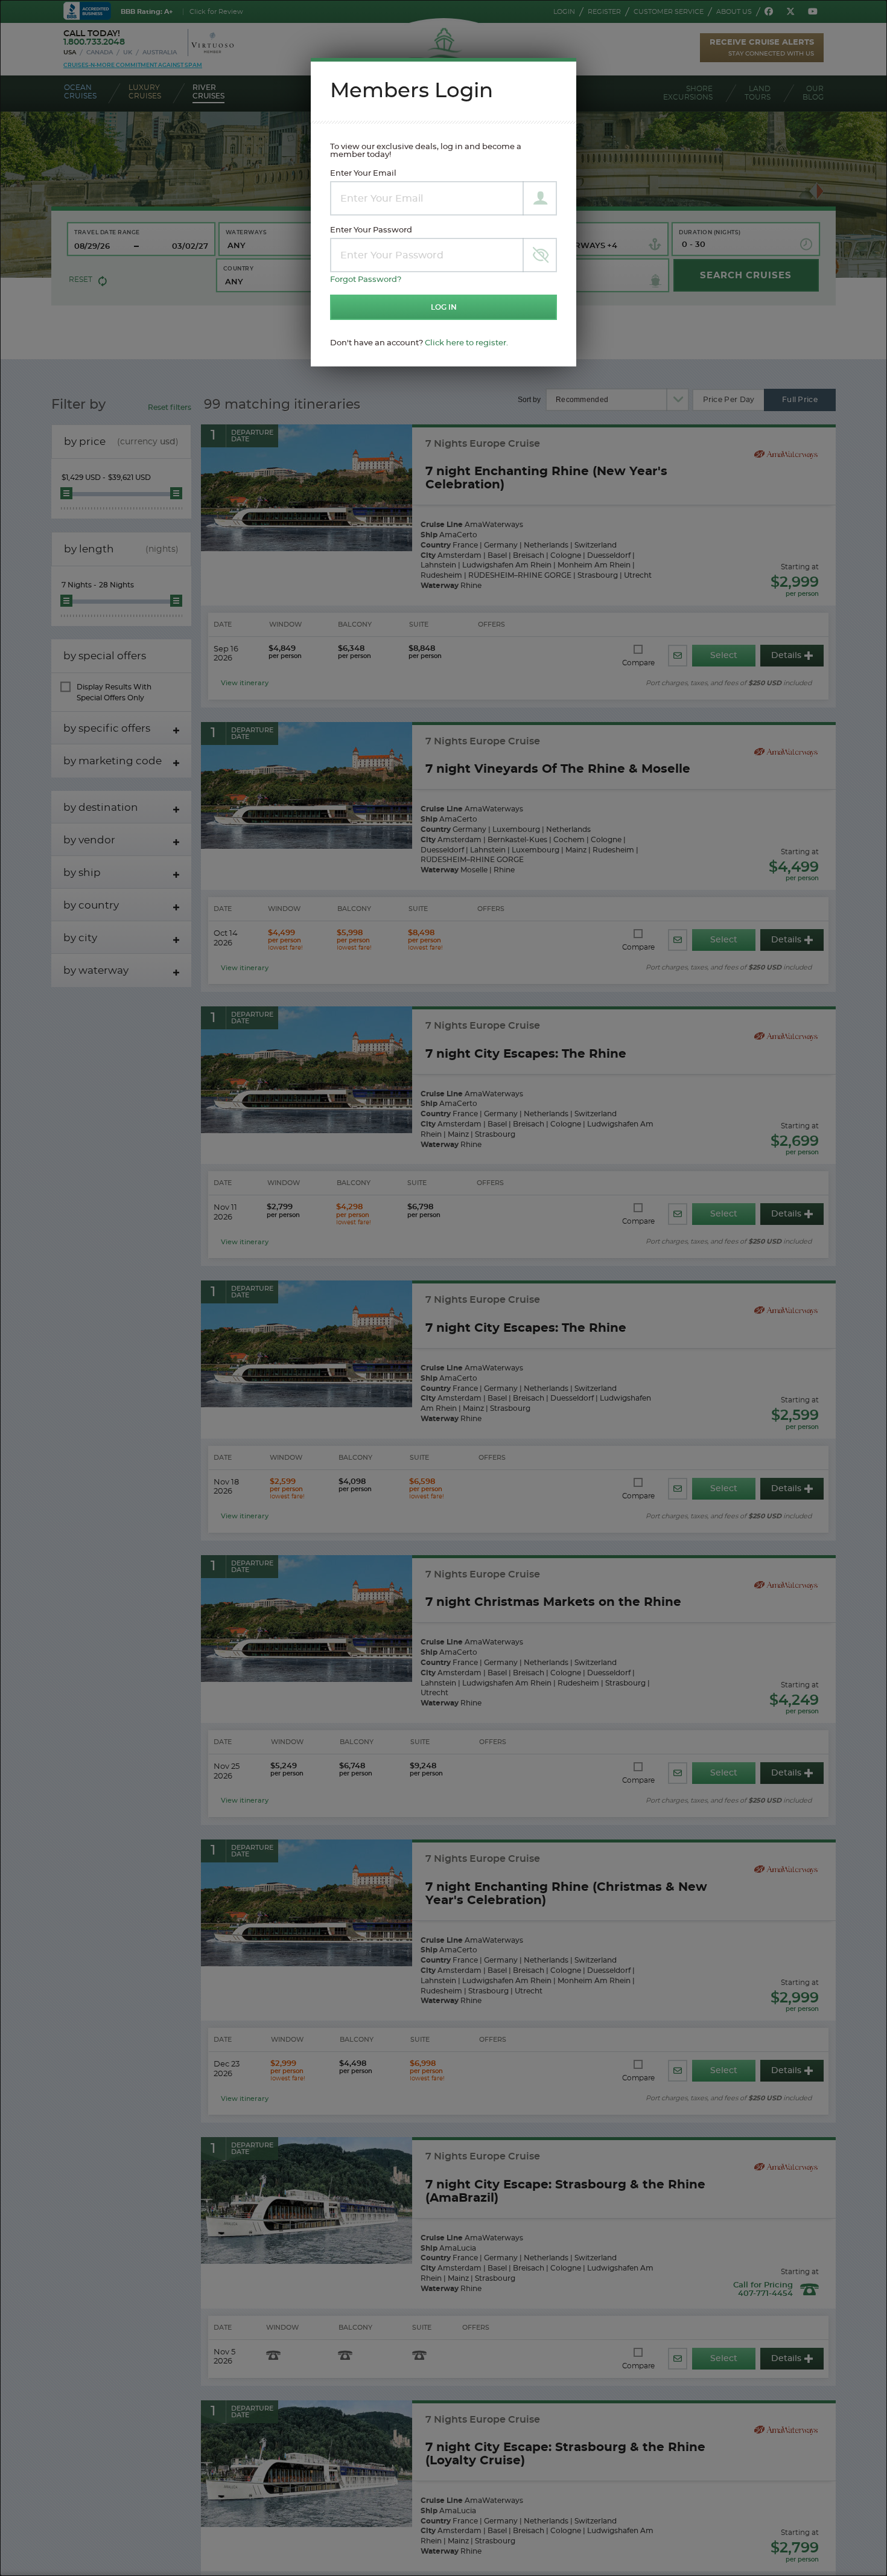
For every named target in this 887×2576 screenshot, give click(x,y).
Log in (444, 307)
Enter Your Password (371, 230)
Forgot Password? (366, 280)
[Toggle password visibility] (540, 255)
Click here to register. (466, 343)
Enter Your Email (363, 174)
